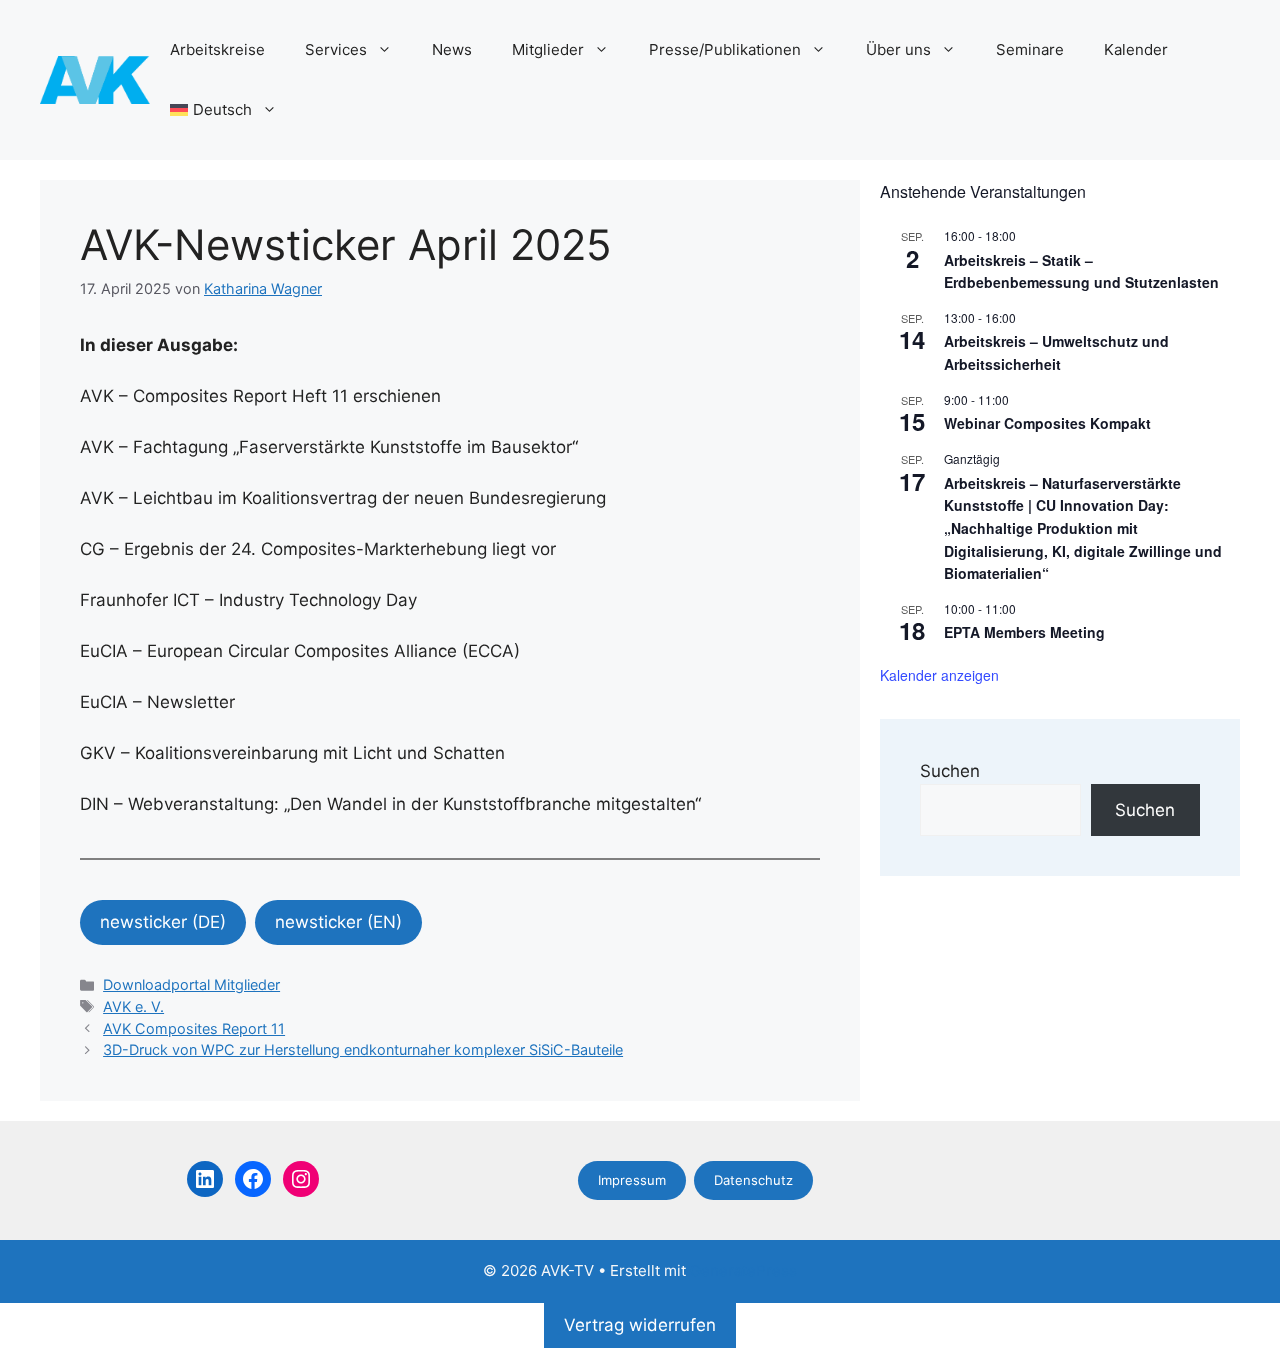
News (452, 49)
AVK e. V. (133, 1006)
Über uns (898, 49)
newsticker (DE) (163, 922)
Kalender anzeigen (939, 675)
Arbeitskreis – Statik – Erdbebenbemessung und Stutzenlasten (1081, 271)
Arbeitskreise (217, 49)
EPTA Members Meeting (1024, 632)
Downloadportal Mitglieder (191, 984)
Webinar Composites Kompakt (1047, 423)
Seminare (1030, 49)
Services (336, 49)
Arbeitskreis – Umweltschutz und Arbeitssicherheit (1056, 352)
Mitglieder (548, 49)
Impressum (632, 1180)
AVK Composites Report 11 (194, 1028)
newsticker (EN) (338, 922)
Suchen (950, 771)
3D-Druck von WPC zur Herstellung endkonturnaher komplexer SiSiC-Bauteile (363, 1049)
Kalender (1136, 49)
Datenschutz (753, 1180)
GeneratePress (743, 1270)
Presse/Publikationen (725, 49)
